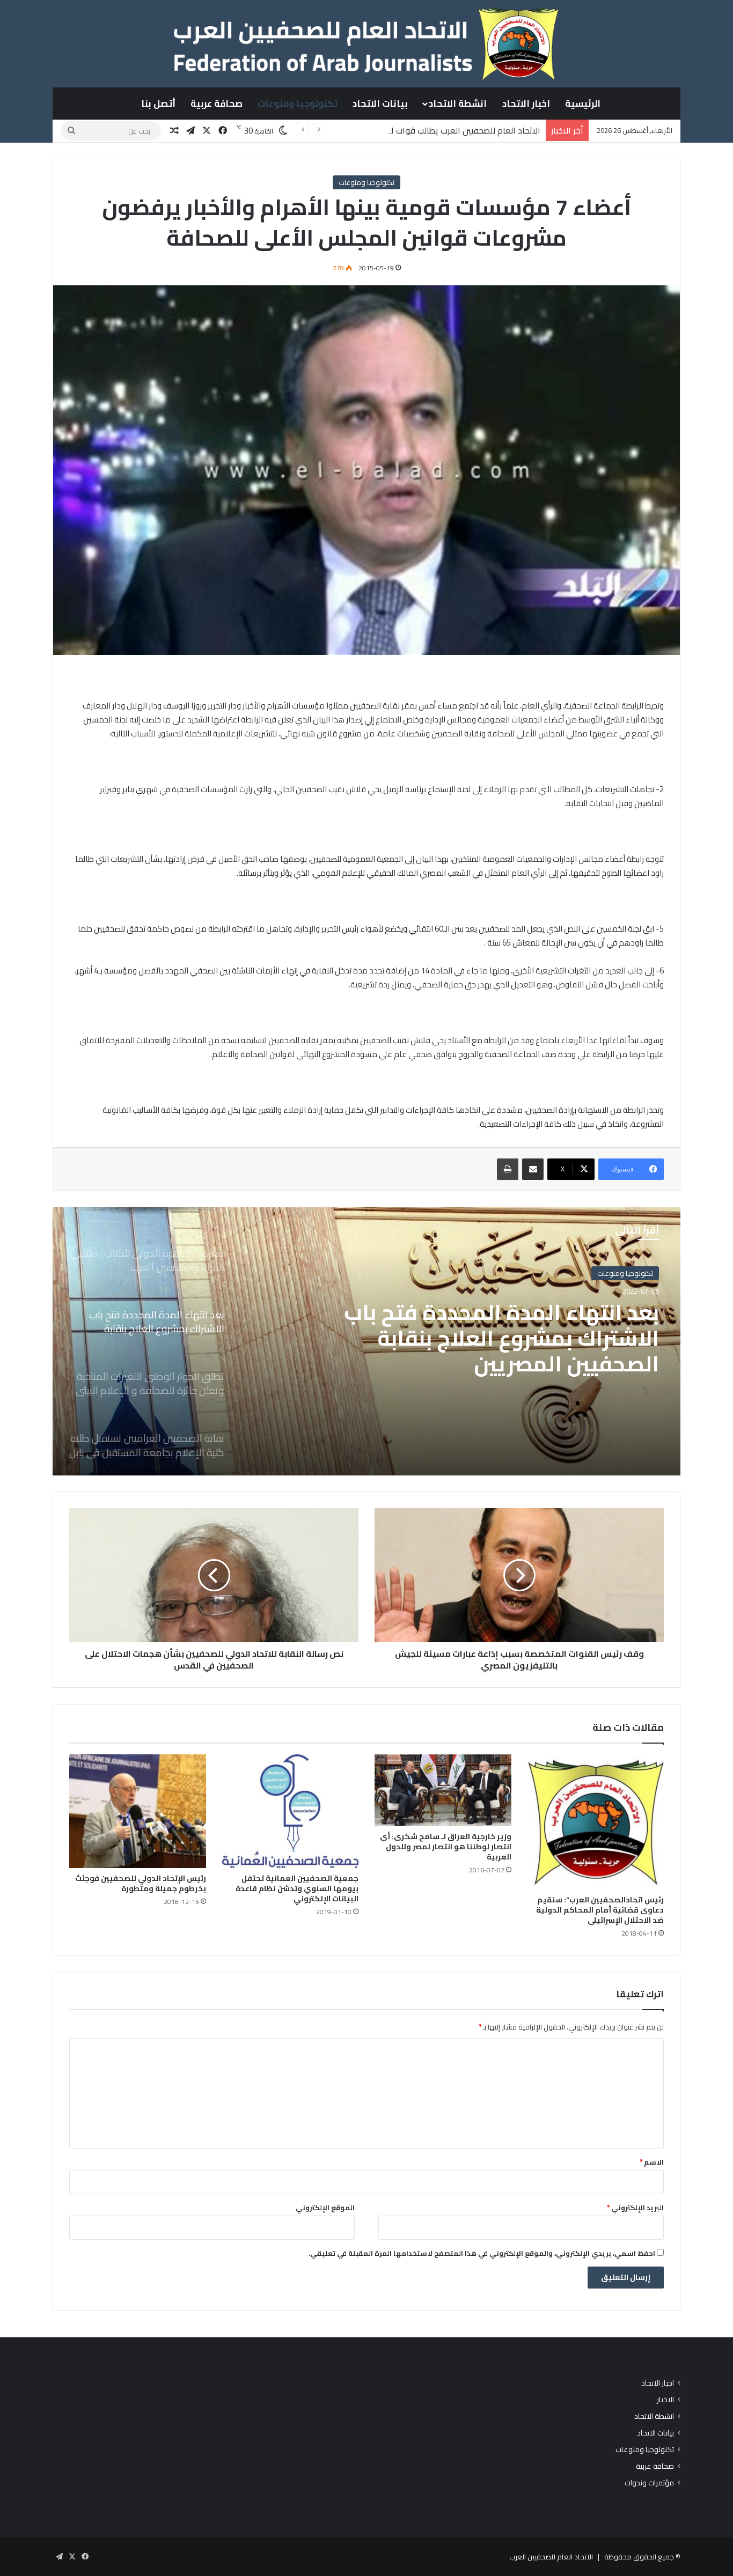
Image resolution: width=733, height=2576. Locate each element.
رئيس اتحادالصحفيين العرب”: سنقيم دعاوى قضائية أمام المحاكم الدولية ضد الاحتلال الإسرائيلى (600, 1910)
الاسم (652, 2162)
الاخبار (665, 2400)
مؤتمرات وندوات (649, 2483)
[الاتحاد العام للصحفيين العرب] (366, 43)
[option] (366, 1341)
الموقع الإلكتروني (325, 2208)
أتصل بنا (158, 104)
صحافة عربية (217, 104)
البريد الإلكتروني (635, 2208)
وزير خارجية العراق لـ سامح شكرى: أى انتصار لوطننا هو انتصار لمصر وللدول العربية (446, 1847)
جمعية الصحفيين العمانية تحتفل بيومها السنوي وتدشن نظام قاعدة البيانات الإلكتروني (297, 1888)
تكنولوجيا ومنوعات (298, 104)
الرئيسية (583, 104)
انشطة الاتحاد (458, 104)
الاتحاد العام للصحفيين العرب (551, 2557)
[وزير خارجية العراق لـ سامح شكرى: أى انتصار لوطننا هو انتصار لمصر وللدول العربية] (443, 1790)
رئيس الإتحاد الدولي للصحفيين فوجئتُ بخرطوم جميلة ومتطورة (141, 1883)
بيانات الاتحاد (380, 104)
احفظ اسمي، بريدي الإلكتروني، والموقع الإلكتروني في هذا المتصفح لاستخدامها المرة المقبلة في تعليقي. (482, 2253)
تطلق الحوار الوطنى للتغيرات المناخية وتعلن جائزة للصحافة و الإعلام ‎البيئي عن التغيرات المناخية (497, 1338)
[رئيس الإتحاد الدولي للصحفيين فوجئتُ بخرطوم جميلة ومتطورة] (138, 1811)
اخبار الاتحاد (526, 104)
